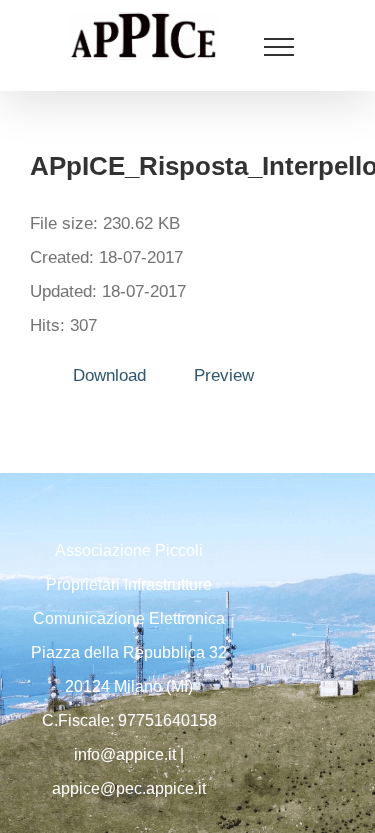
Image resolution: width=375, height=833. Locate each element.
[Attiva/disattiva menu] (279, 47)
